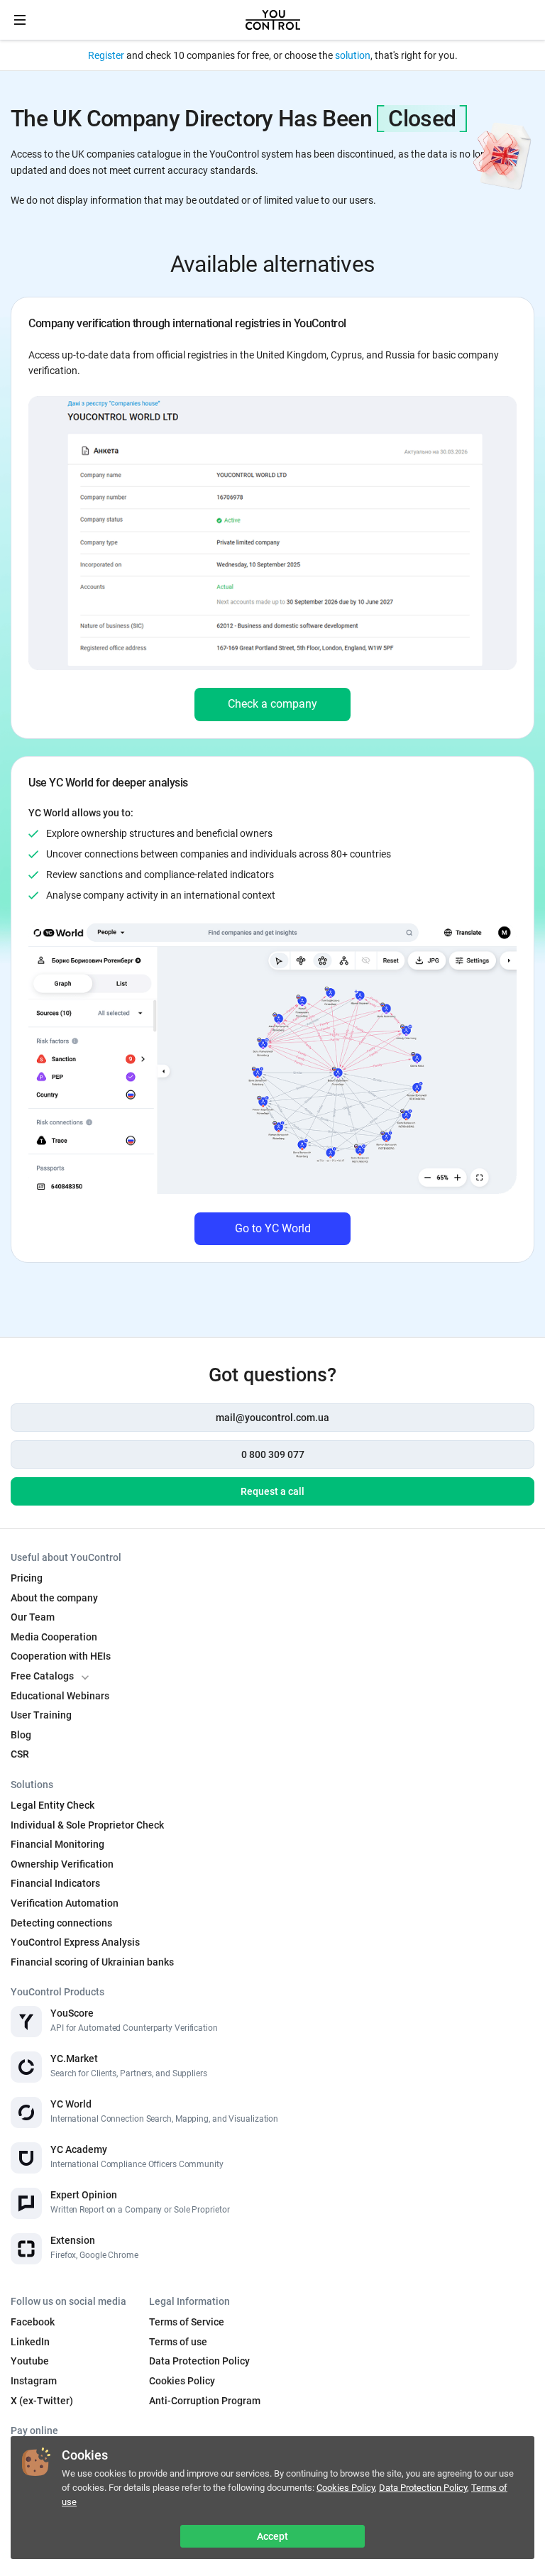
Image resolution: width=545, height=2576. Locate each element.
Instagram (34, 2381)
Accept (272, 2536)
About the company (54, 1598)
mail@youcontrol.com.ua (272, 1418)
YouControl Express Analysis (75, 1942)
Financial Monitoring (57, 1844)
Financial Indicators (55, 1883)
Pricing (27, 1578)
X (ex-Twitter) (42, 2401)
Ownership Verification (62, 1864)
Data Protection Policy (423, 2488)
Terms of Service (187, 2322)
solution (353, 55)
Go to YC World (273, 1228)
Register (106, 55)
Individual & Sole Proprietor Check (87, 1825)
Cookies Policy (346, 2488)
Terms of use (178, 2342)
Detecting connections (61, 1923)
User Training (41, 1715)
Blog (21, 1735)
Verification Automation (65, 1903)
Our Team (33, 1617)
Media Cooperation (54, 1637)
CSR (20, 1754)
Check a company (272, 704)
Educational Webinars (60, 1696)
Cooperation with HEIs (61, 1656)
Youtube (30, 2361)
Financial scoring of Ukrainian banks (92, 1962)
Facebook (33, 2322)
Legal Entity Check (53, 1805)
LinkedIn (30, 2342)
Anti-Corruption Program (205, 2401)
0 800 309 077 (273, 1454)
